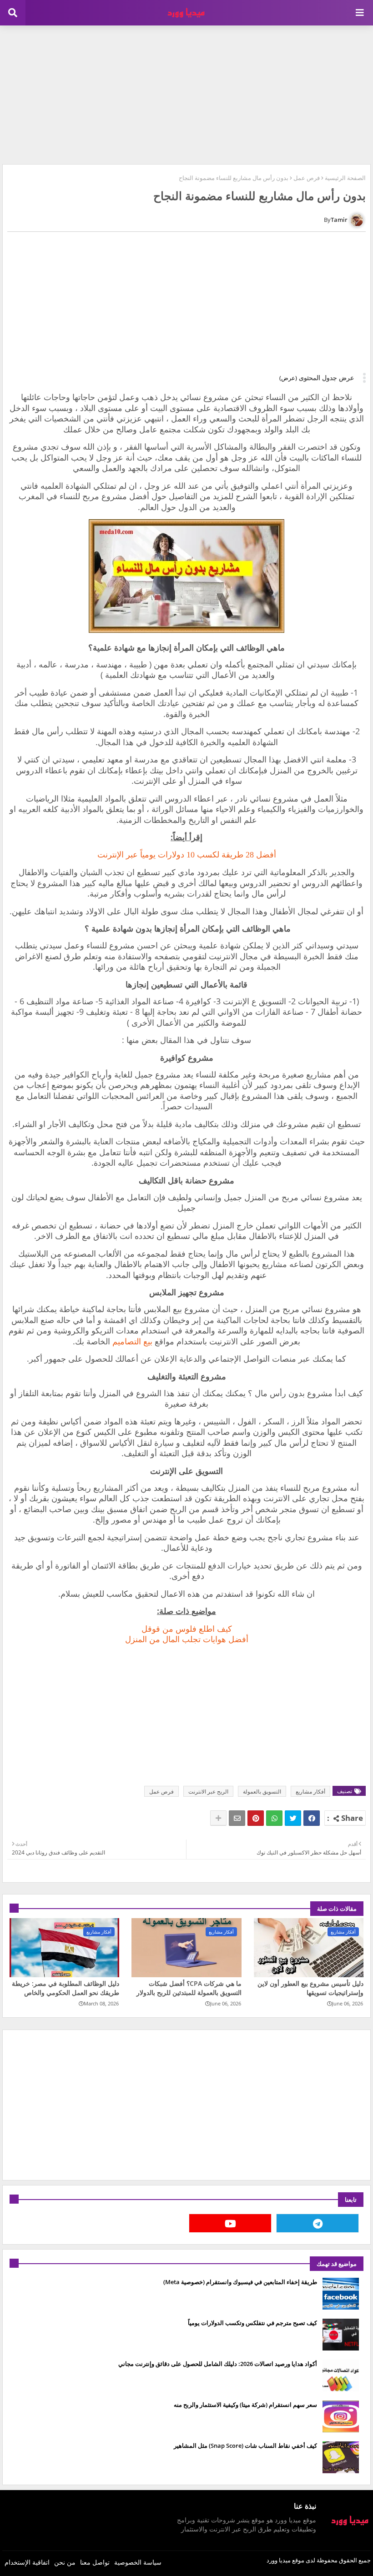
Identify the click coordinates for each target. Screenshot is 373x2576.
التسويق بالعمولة (262, 1792)
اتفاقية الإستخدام (27, 2562)
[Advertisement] (186, 94)
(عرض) (288, 378)
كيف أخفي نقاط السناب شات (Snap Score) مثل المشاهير (245, 2446)
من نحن (65, 2562)
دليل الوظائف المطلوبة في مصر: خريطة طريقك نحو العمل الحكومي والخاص (66, 1988)
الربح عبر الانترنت (208, 1792)
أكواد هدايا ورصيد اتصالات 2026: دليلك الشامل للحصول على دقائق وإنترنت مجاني (218, 2364)
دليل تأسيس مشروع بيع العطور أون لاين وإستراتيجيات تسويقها (310, 1988)
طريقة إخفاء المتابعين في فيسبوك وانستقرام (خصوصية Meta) (240, 2282)
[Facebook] (312, 1818)
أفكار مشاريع (310, 1792)
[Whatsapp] (274, 1818)
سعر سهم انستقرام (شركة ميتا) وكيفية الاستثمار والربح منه (245, 2405)
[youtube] (230, 2223)
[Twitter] (293, 1818)
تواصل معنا (95, 2562)
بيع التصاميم (132, 1341)
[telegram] (318, 2223)
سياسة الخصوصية (138, 2562)
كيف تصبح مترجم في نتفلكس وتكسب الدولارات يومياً (252, 2323)
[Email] (237, 1818)
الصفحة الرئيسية (345, 178)
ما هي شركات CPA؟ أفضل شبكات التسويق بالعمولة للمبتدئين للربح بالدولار (189, 1988)
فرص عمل (307, 178)
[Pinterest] (256, 1818)
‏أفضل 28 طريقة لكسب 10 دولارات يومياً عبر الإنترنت (187, 855)
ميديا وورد (279, 2560)
